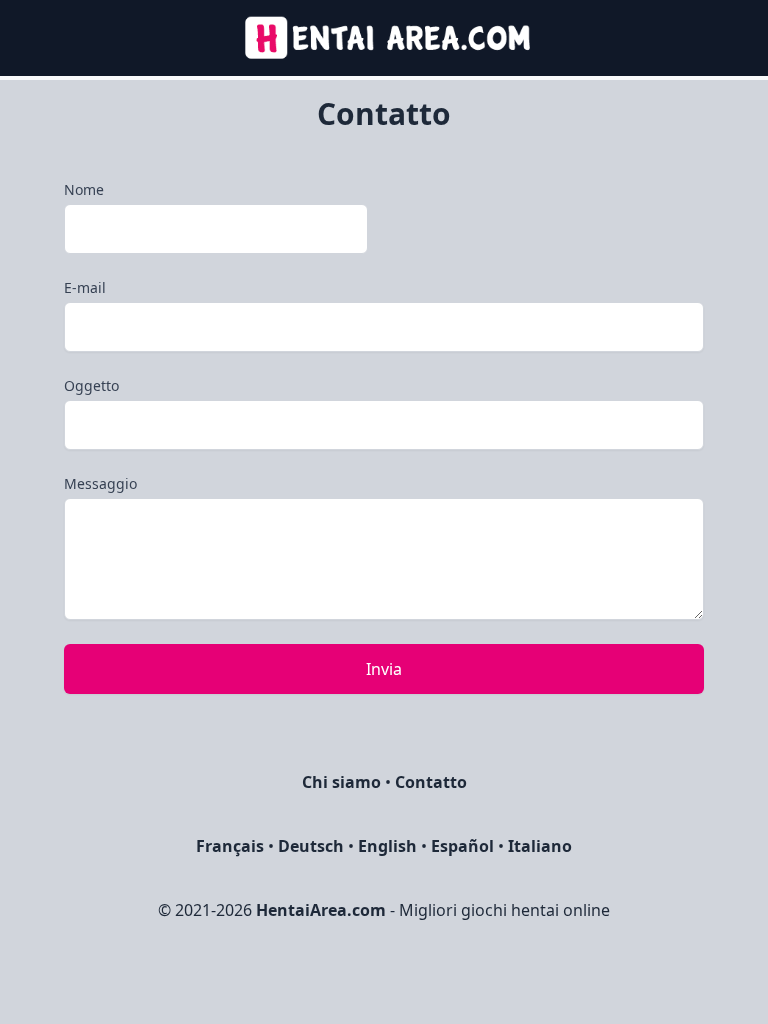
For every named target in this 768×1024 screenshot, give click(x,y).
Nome (84, 189)
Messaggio (100, 483)
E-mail (85, 287)
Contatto (431, 782)
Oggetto (91, 385)
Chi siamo (341, 782)
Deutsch (311, 846)
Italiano (540, 846)
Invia (384, 669)
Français (230, 846)
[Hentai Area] (384, 38)
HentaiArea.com (321, 910)
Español (462, 846)
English (387, 846)
